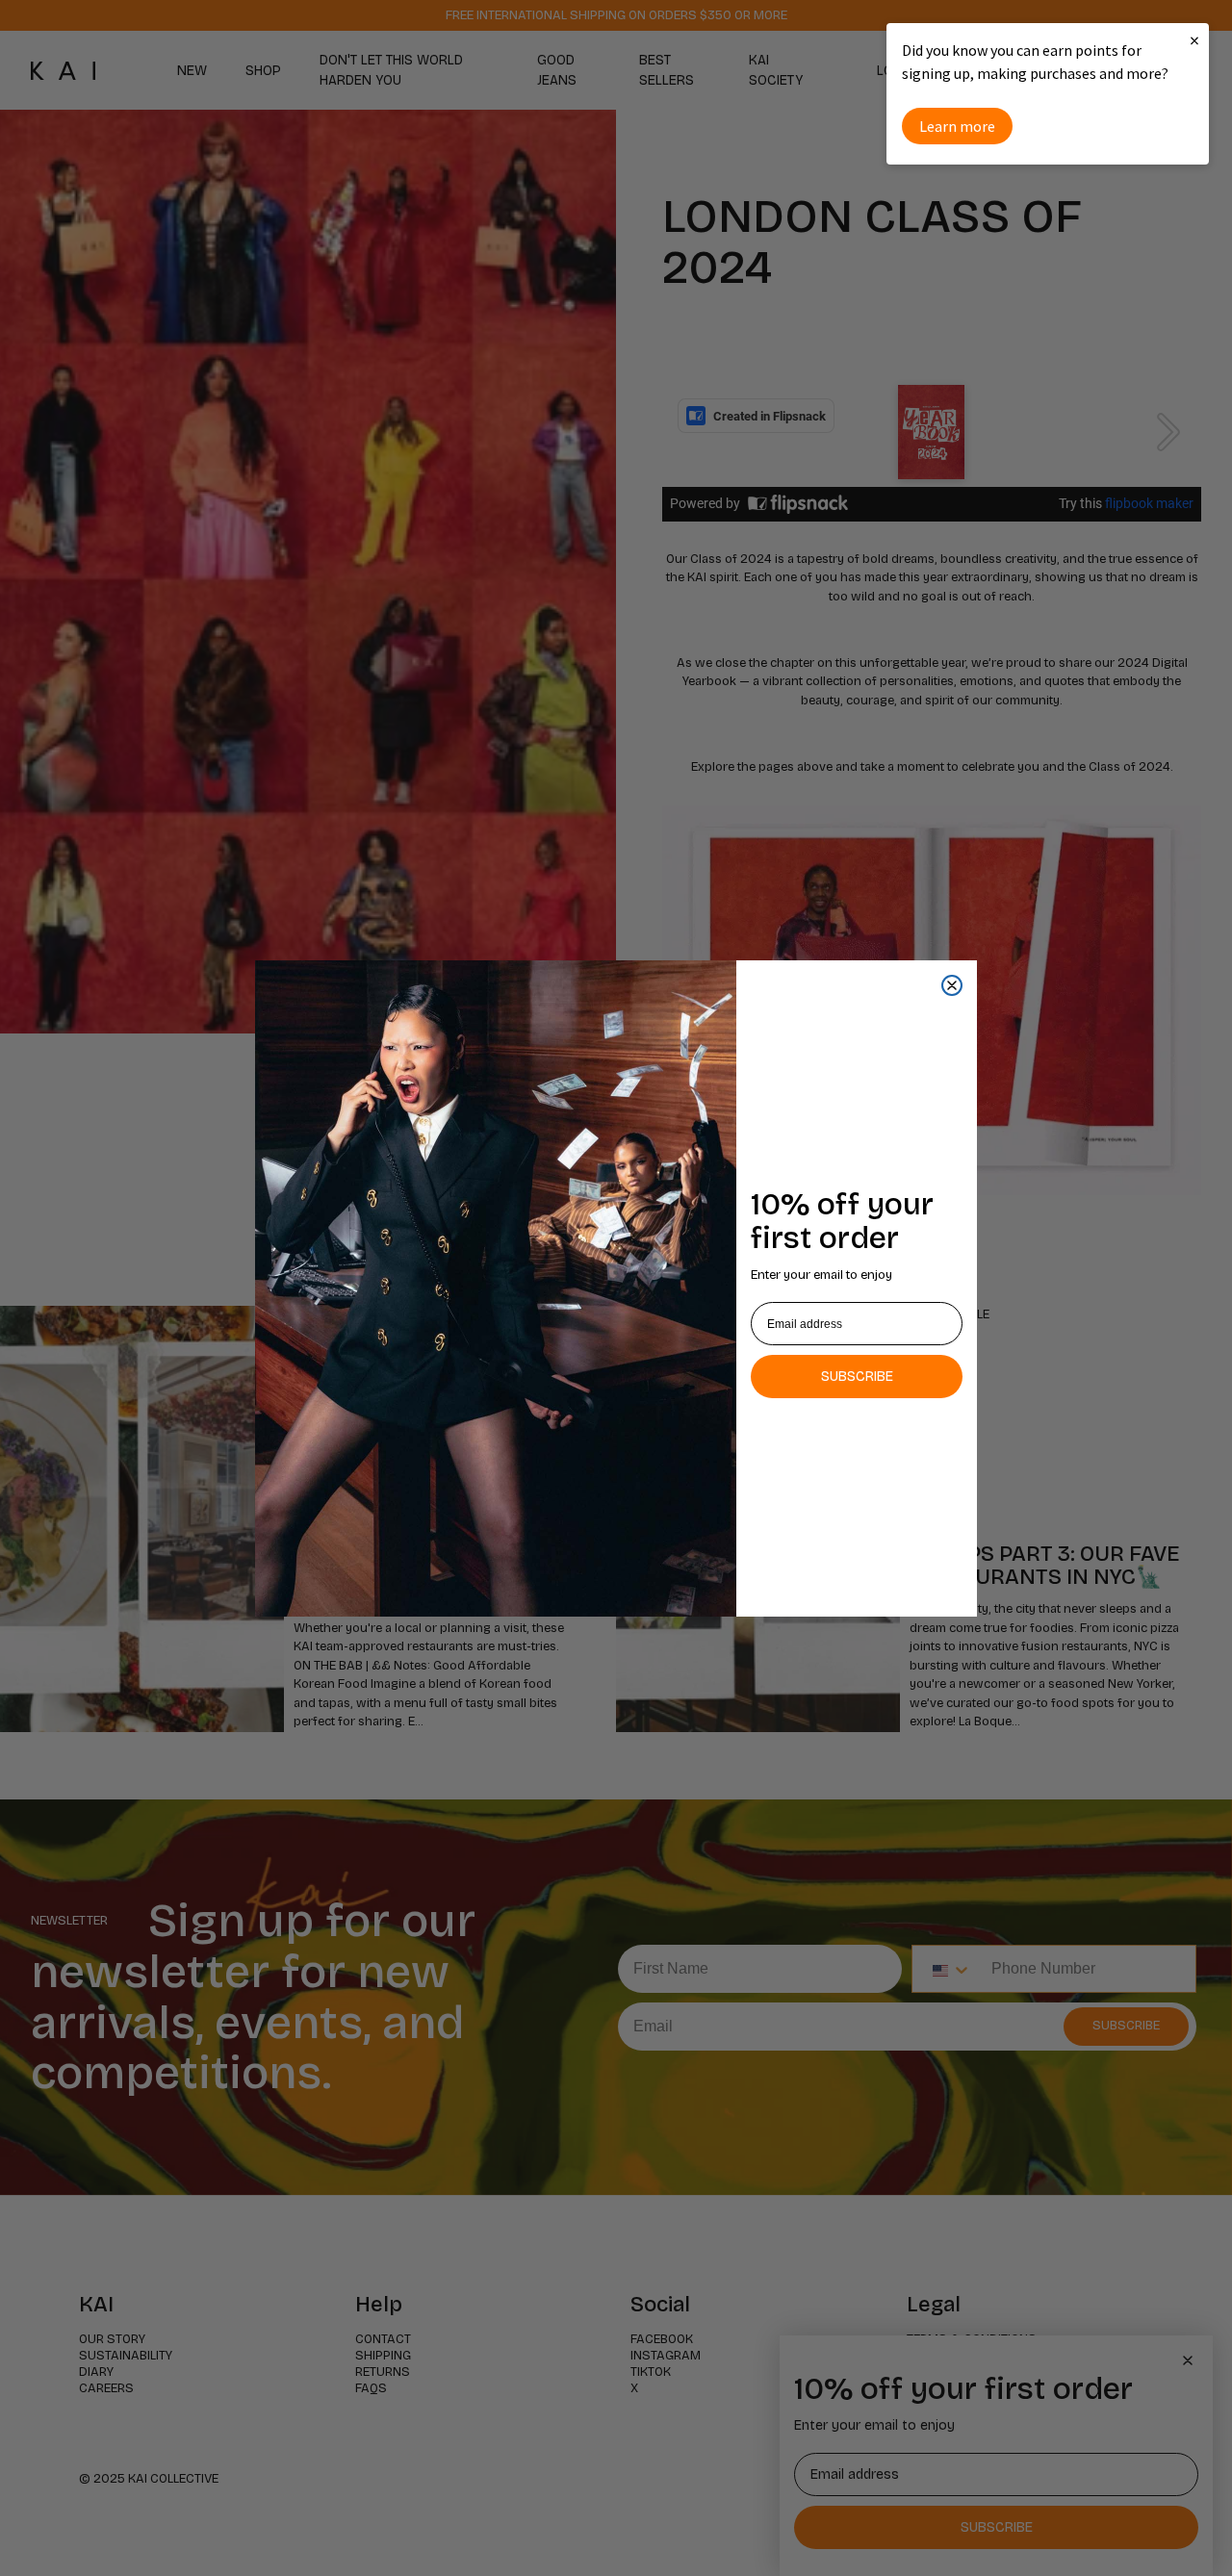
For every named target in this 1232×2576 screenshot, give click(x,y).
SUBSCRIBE (857, 1377)
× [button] (1194, 40)
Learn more (957, 126)
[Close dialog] (952, 985)
